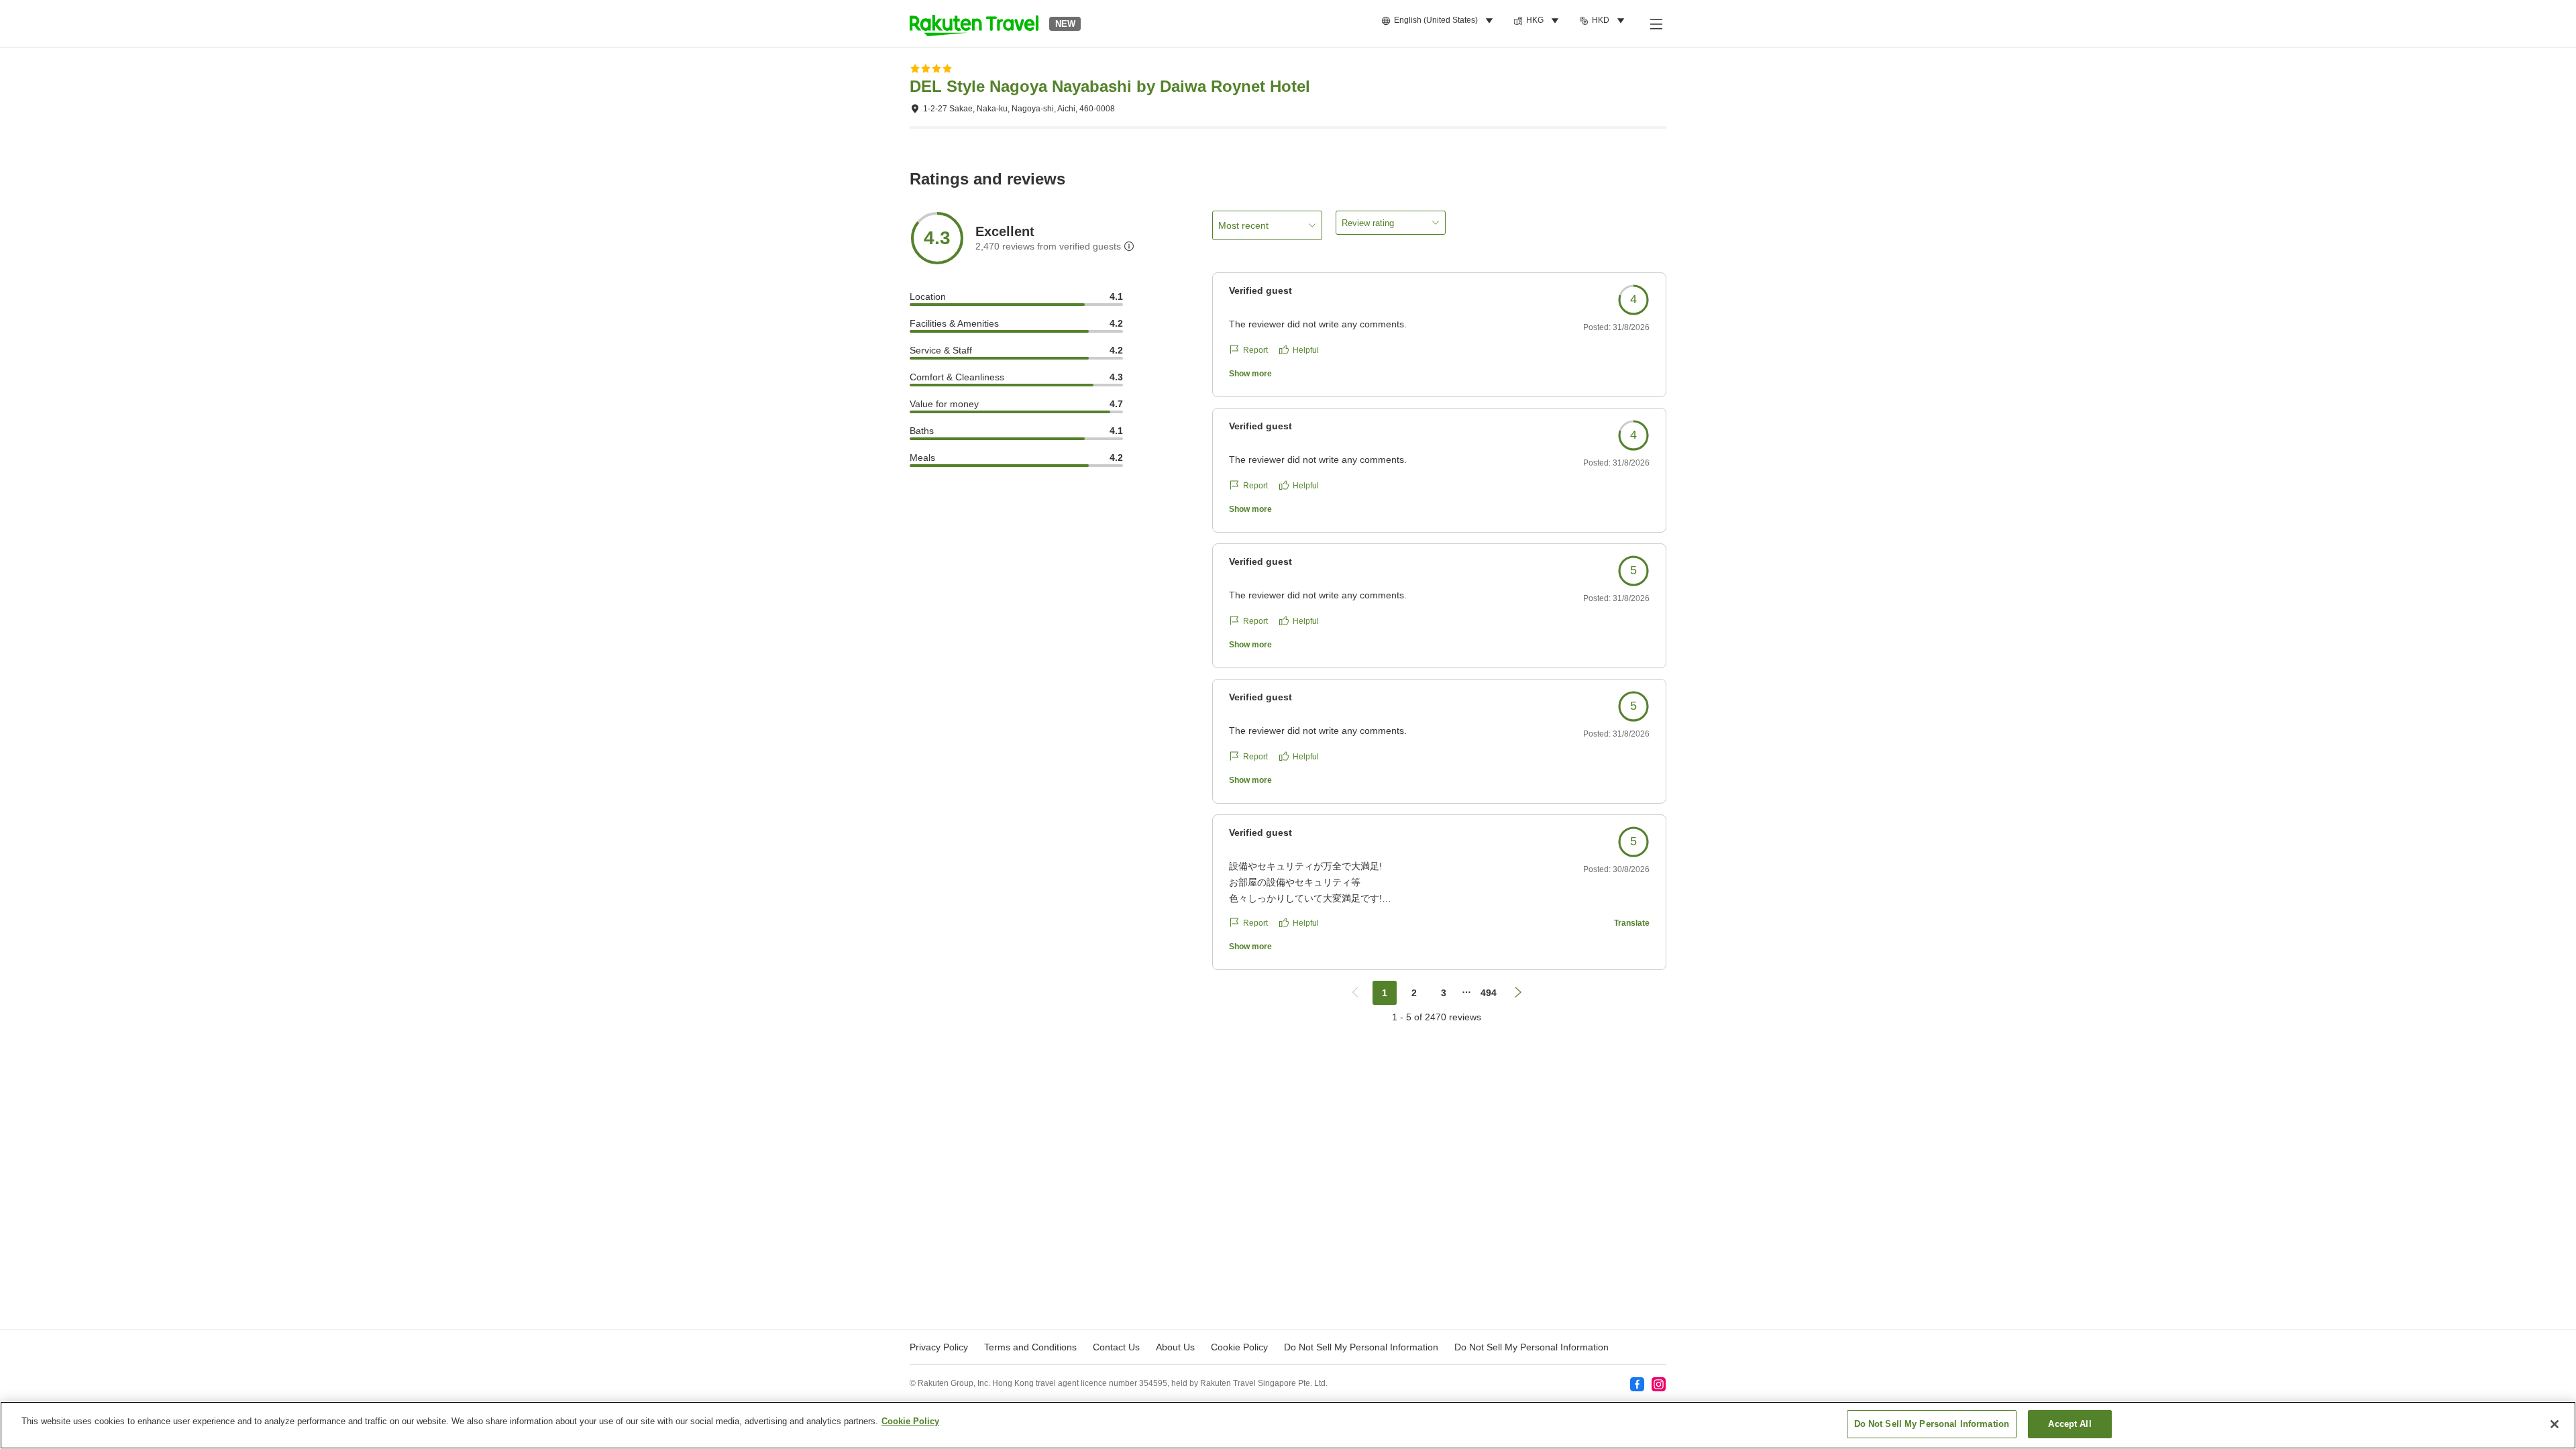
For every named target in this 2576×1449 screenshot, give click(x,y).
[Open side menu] (1656, 23)
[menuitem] (1439, 21)
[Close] (2555, 1424)
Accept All (2070, 1424)
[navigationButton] (1355, 993)
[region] (1288, 1425)
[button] (974, 23)
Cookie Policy (910, 1421)
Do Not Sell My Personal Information (1532, 1347)
